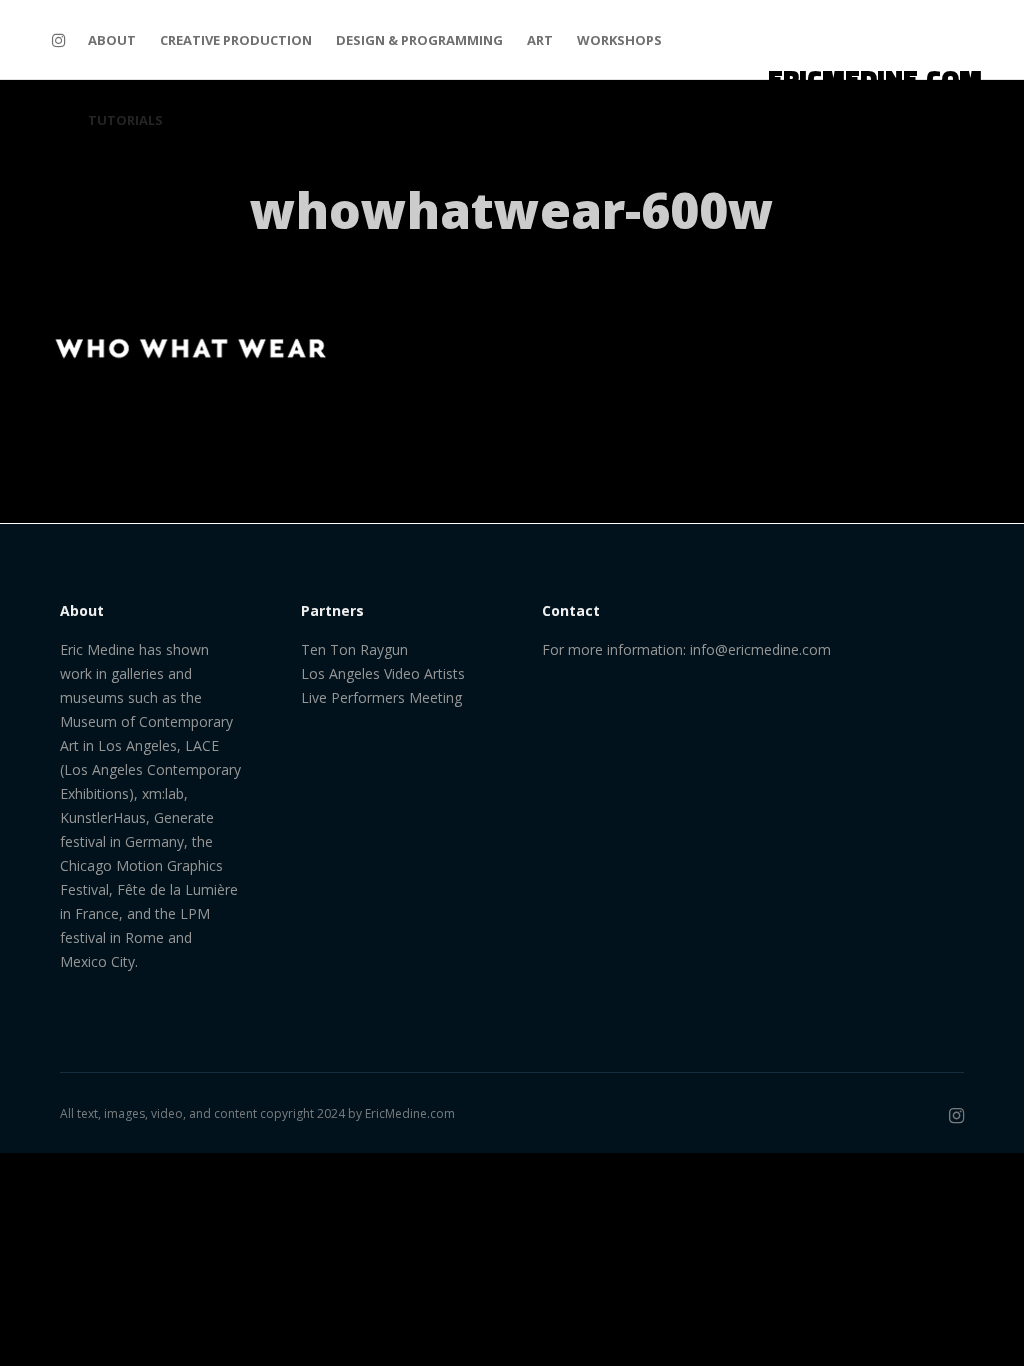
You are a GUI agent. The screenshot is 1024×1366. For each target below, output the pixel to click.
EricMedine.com (410, 1113)
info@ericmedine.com (760, 649)
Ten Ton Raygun (354, 649)
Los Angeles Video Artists (383, 673)
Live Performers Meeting (381, 697)
